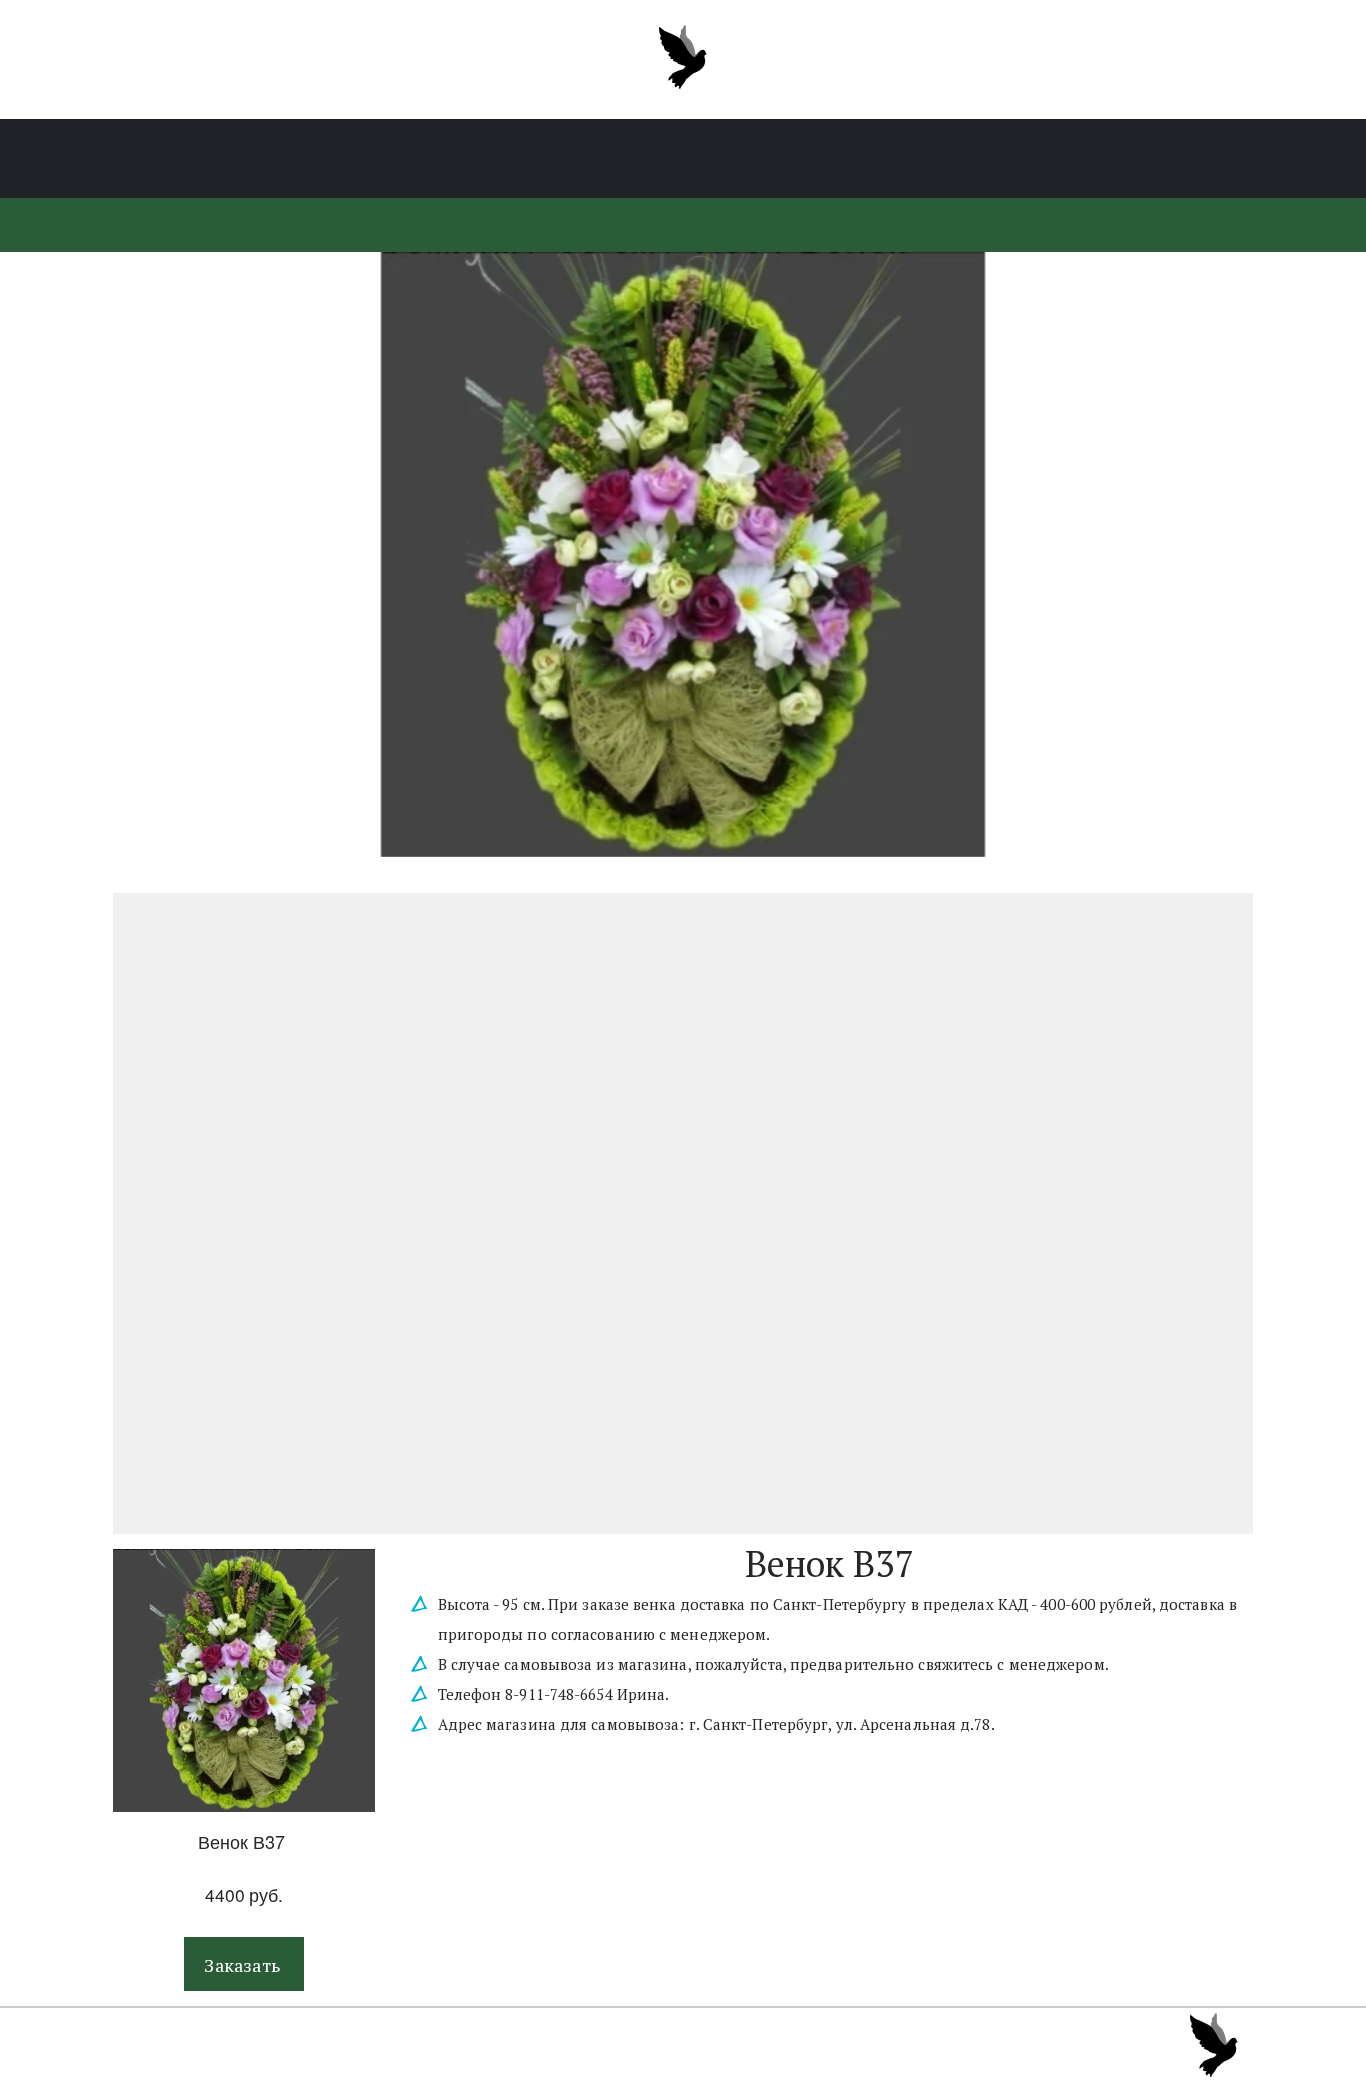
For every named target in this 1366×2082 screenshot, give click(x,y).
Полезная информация (665, 159)
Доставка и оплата (880, 159)
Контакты (1039, 159)
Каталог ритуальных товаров (309, 159)
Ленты (499, 159)
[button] (244, 1964)
